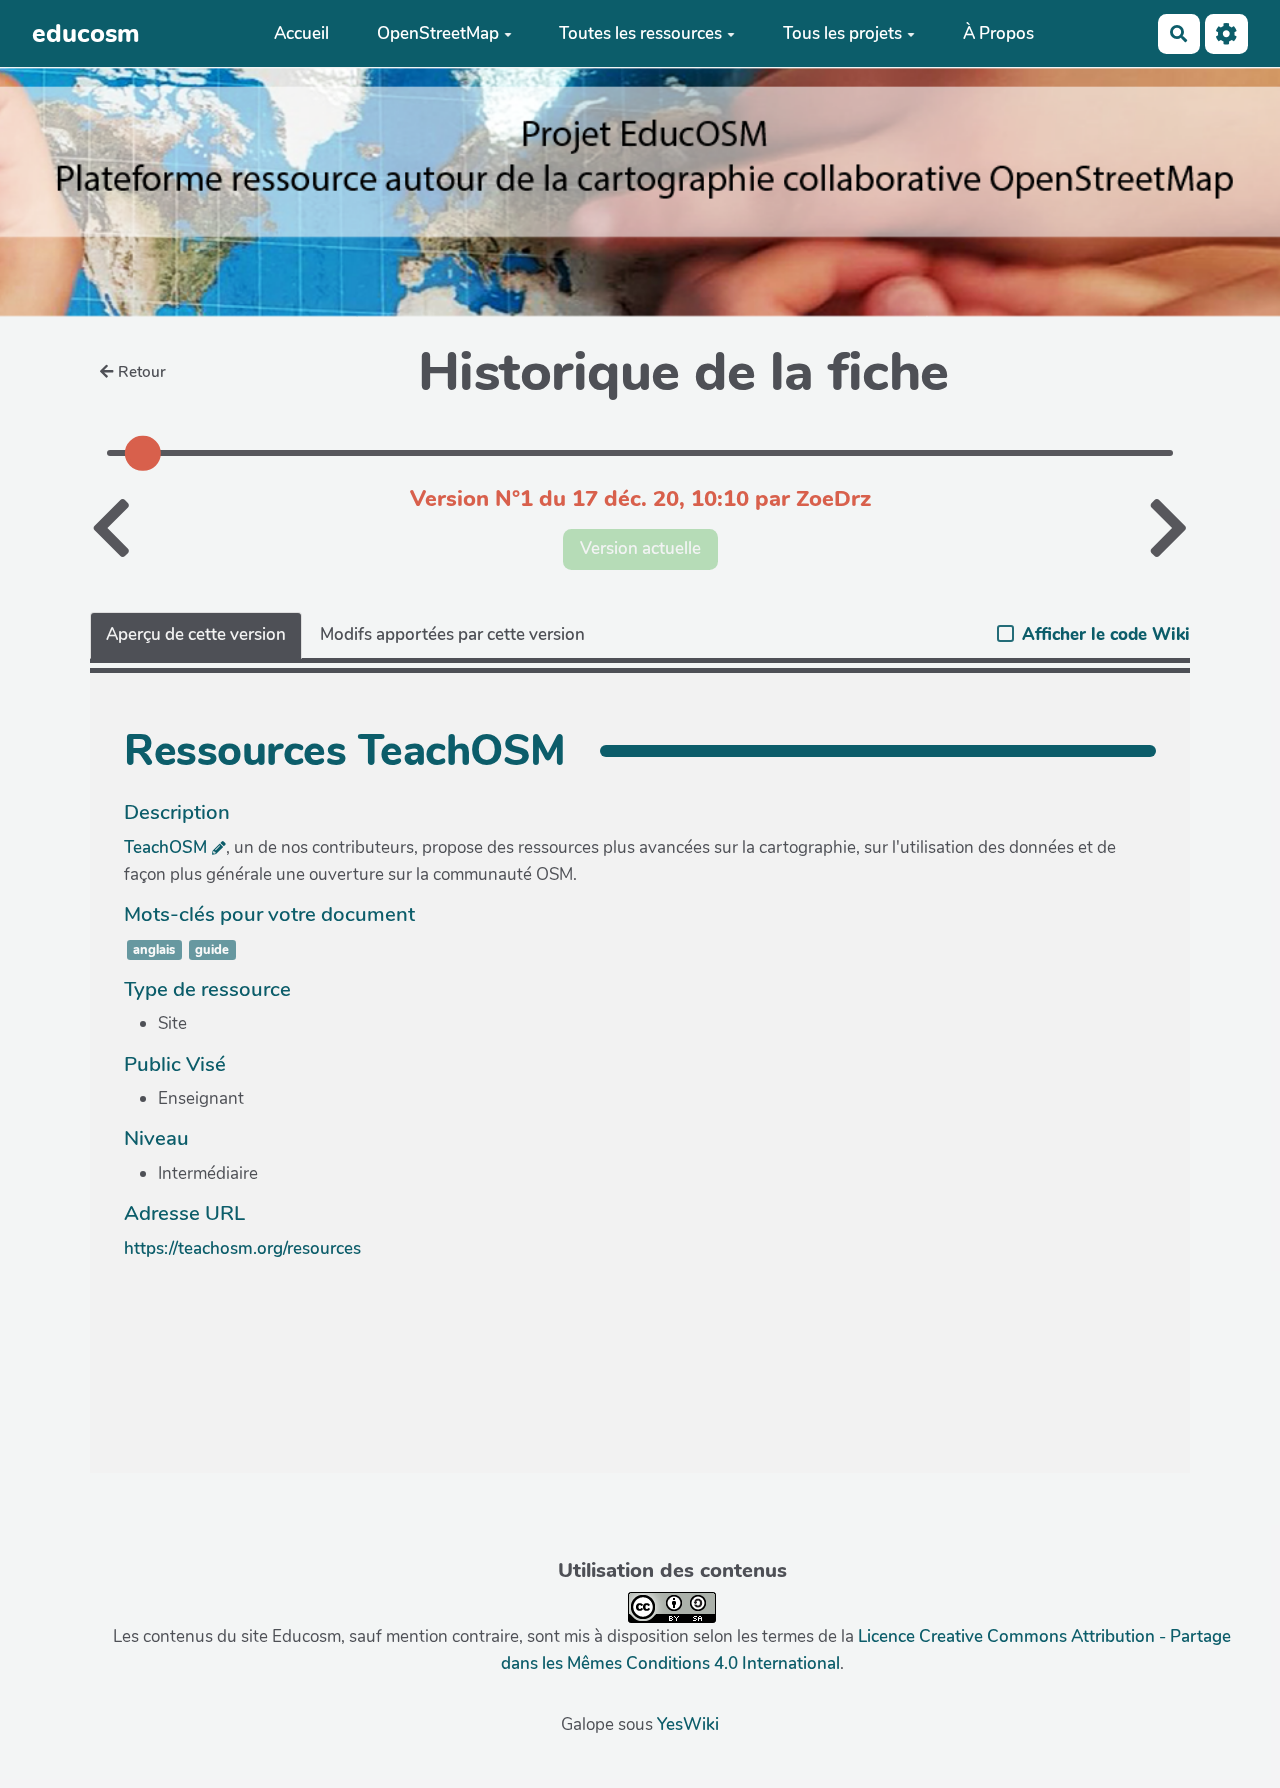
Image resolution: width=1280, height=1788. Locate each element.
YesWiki (688, 1724)
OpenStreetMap (438, 33)
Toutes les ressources (640, 33)
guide (212, 950)
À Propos (998, 33)
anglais (154, 950)
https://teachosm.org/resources (242, 1248)
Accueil (301, 33)
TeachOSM (165, 847)
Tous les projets (842, 33)
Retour (142, 372)
